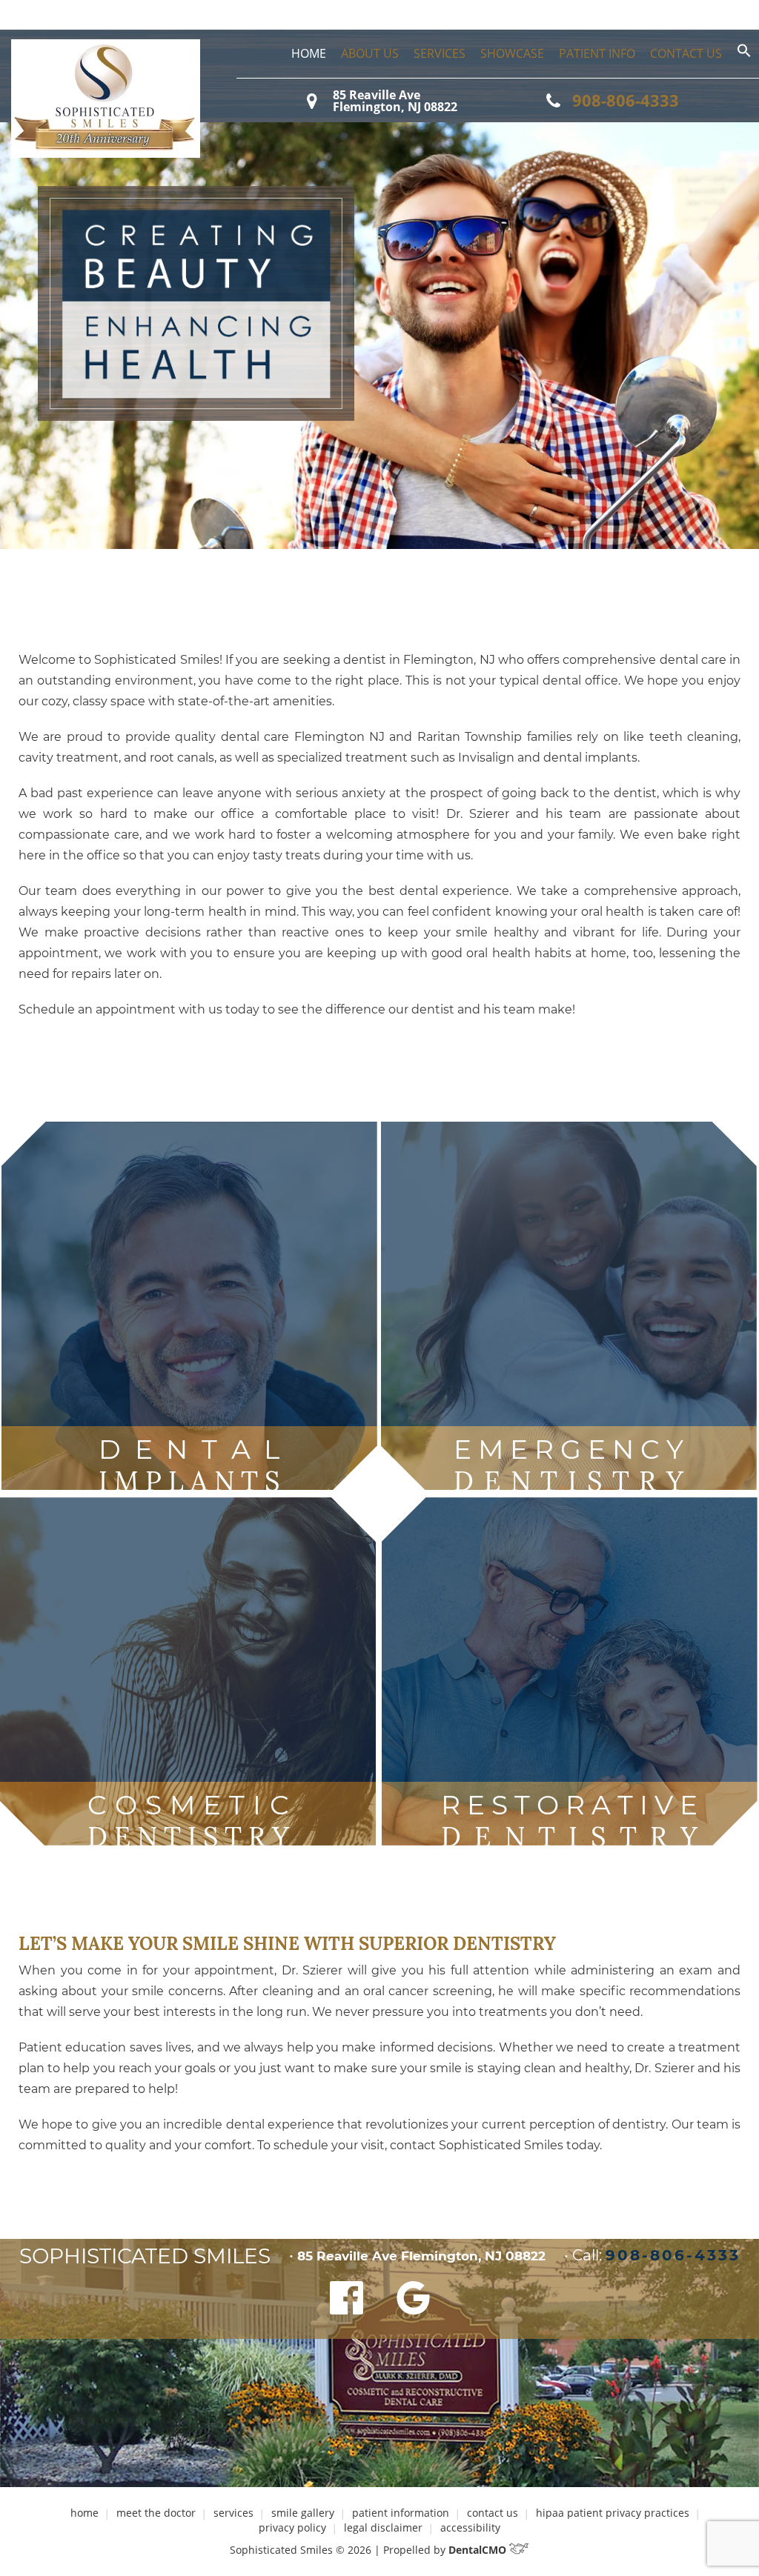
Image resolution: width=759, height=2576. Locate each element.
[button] (744, 54)
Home (309, 53)
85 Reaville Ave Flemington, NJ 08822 (395, 101)
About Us (370, 53)
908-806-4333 (626, 100)
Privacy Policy (292, 2527)
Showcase (512, 53)
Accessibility (470, 2527)
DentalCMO (479, 2550)
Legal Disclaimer (383, 2527)
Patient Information (401, 2513)
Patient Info (597, 53)
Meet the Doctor (156, 2513)
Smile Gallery (303, 2513)
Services (440, 53)
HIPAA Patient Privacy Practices (613, 2513)
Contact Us (686, 53)
